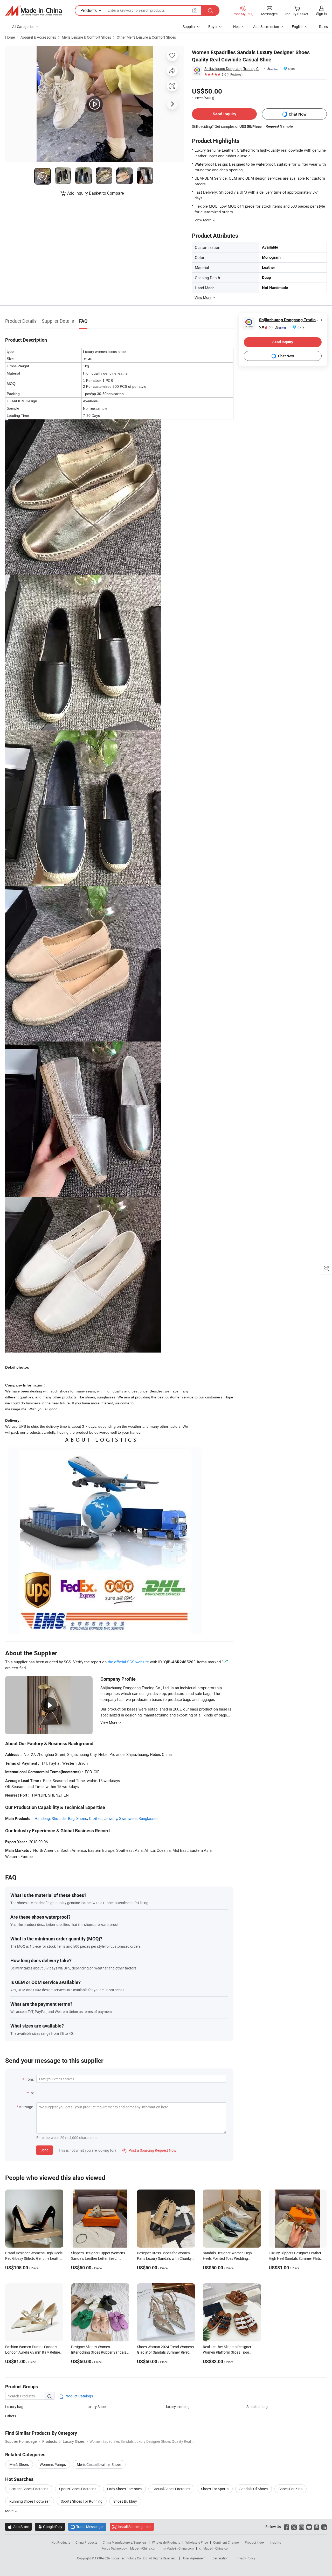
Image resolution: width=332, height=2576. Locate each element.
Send (44, 2150)
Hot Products (61, 2542)
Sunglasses (148, 1818)
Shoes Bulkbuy (125, 2501)
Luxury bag (14, 2407)
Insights (275, 2542)
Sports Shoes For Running (82, 2501)
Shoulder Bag (63, 1818)
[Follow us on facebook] (286, 2527)
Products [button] (89, 10)
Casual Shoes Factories (171, 2489)
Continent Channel (226, 2542)
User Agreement (194, 2558)
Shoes (82, 1818)
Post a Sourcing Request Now (149, 2150)
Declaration (220, 2558)
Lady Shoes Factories (124, 2489)
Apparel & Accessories (38, 37)
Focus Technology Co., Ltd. (130, 2558)
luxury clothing (178, 2407)
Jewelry (111, 1818)
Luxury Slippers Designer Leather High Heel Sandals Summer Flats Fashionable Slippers (295, 2258)
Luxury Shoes (96, 2407)
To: (31, 2093)
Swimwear (128, 1818)
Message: (26, 2107)
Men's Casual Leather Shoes (99, 2464)
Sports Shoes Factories (78, 2489)
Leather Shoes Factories (29, 2489)
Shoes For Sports (215, 2489)
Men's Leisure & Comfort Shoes (86, 37)
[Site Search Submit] (210, 10)
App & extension (266, 27)
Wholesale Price (197, 2542)
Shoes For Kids (290, 2489)
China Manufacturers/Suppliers (125, 2542)
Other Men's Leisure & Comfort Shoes (146, 37)
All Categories (23, 27)
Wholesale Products (166, 2542)
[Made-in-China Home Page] (33, 11)
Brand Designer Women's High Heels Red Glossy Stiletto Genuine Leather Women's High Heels (34, 2258)
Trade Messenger (87, 2527)
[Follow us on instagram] (302, 2527)
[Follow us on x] (294, 2527)
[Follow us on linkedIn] (324, 2527)
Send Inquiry (224, 114)
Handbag (42, 1818)
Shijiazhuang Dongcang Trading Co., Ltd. (233, 69)
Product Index (255, 2542)
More (10, 2511)
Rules (323, 27)
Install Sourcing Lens (134, 2527)
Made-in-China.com (144, 2548)
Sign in (321, 14)
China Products (86, 2542)
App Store (18, 2527)
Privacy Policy (245, 2558)
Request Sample (279, 126)
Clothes (96, 1818)
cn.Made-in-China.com (215, 2548)
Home (10, 37)
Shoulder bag (257, 2407)
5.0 (266, 327)
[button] (195, 10)
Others (11, 2416)
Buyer (213, 27)
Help (237, 27)
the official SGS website (128, 1662)
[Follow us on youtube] (309, 2527)
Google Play (50, 2527)
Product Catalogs (78, 2396)
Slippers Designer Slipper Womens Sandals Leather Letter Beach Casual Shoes (98, 2258)
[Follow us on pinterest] (317, 2527)
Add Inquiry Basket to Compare (95, 193)
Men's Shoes (19, 2464)
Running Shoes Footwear (30, 2501)
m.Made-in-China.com (178, 2548)
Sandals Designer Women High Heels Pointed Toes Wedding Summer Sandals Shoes (227, 2258)
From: (29, 2079)
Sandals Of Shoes (254, 2489)
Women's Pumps (53, 2464)
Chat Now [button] (298, 114)
